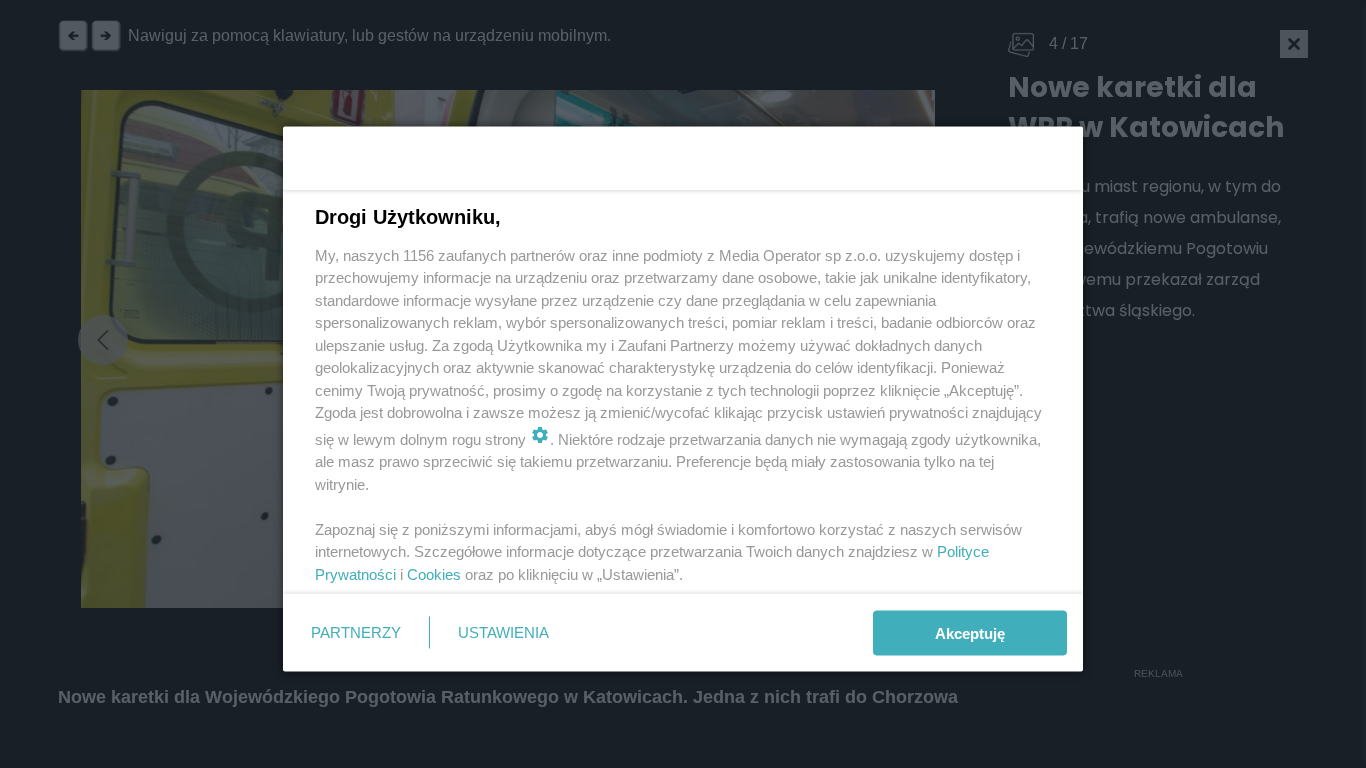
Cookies (434, 573)
